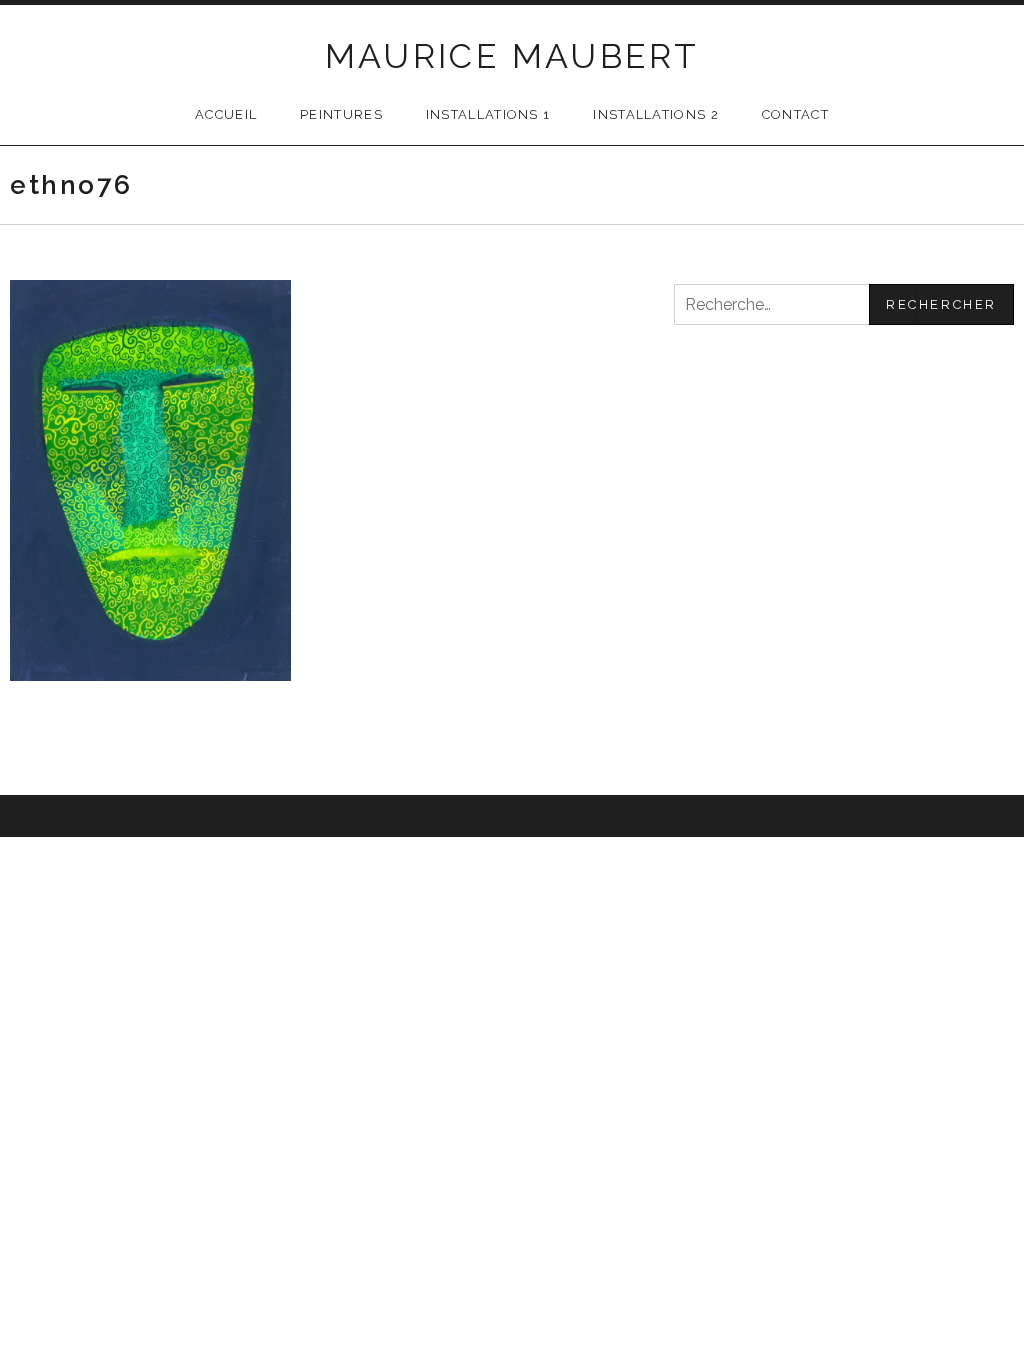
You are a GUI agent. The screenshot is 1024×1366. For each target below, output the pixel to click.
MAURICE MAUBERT (512, 56)
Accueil (226, 114)
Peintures (341, 114)
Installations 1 (488, 114)
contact (795, 114)
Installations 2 (656, 114)
